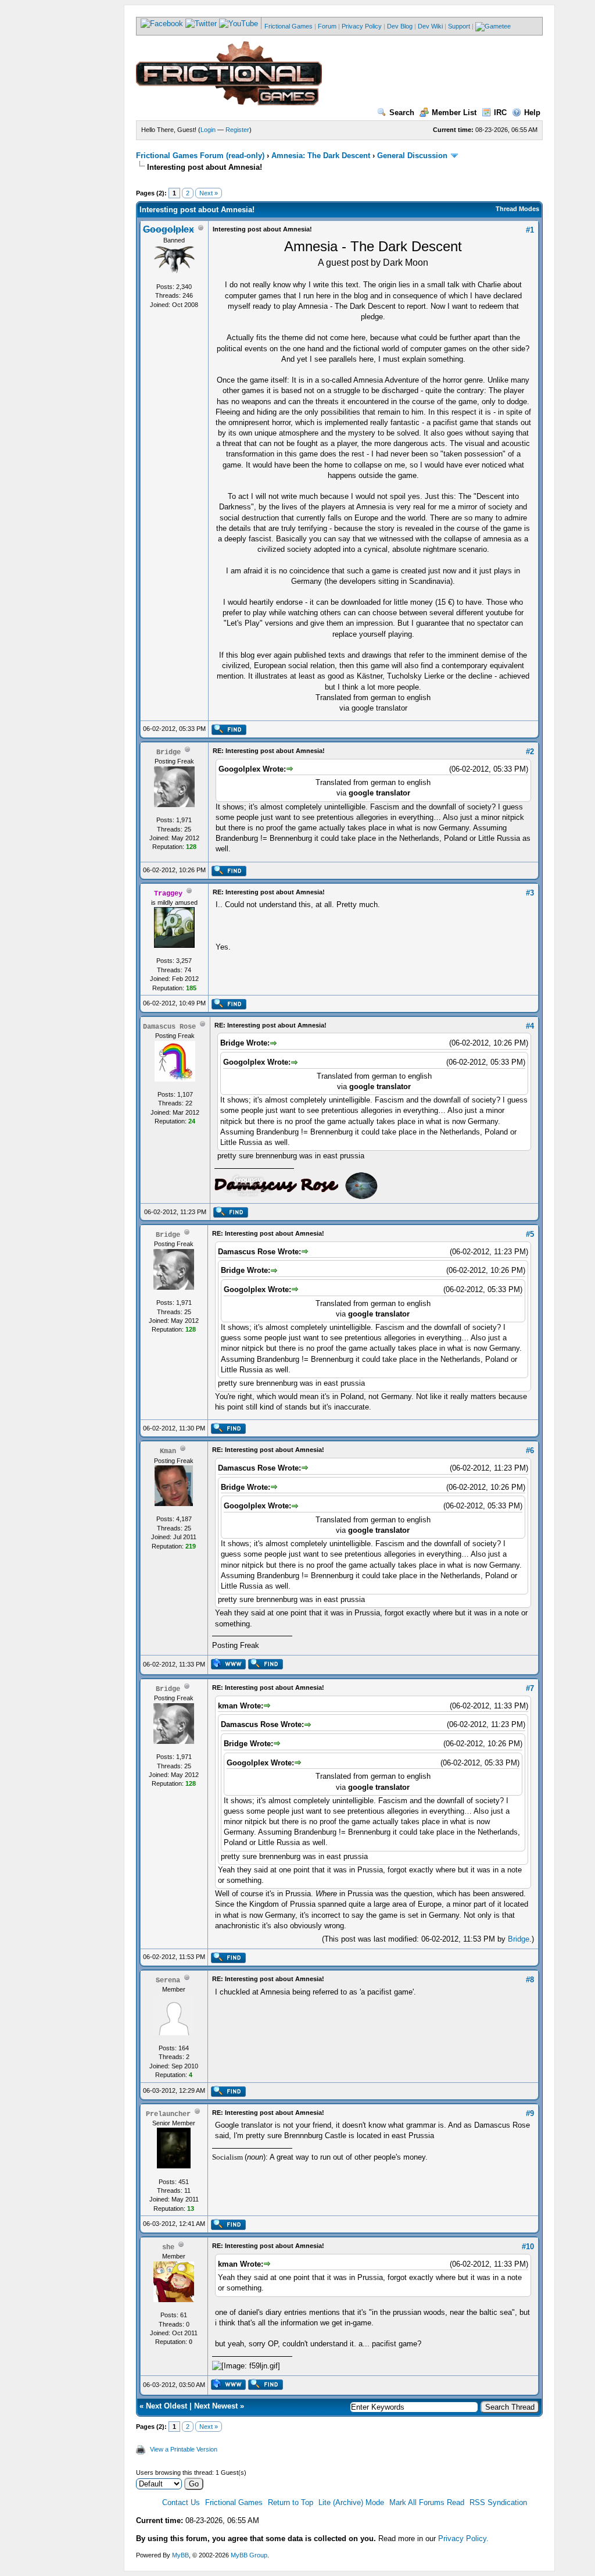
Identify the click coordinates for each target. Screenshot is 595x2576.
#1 (530, 230)
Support (459, 26)
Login (208, 130)
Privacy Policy (362, 26)
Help (532, 113)
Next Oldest (166, 2406)
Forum (327, 26)
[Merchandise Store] (493, 26)
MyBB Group (249, 2555)
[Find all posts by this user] (229, 733)
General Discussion (412, 156)
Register (237, 130)
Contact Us (181, 2502)
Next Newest (216, 2406)
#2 (530, 752)
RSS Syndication (498, 2502)
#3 (530, 893)
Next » (209, 193)
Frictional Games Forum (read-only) (200, 156)
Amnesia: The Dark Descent (321, 156)
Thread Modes (517, 209)
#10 (528, 2247)
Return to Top (291, 2502)
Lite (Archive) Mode (351, 2502)
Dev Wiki (430, 26)
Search (402, 113)
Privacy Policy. (463, 2538)
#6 (530, 1451)
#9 (530, 2113)
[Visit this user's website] (228, 1667)
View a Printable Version (184, 2449)
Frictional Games (288, 26)
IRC (500, 113)
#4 (530, 1026)
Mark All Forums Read (427, 2502)
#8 (530, 1980)
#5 (530, 1234)
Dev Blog (400, 26)
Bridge (519, 1939)
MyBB (180, 2555)
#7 (530, 1688)
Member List (454, 113)
